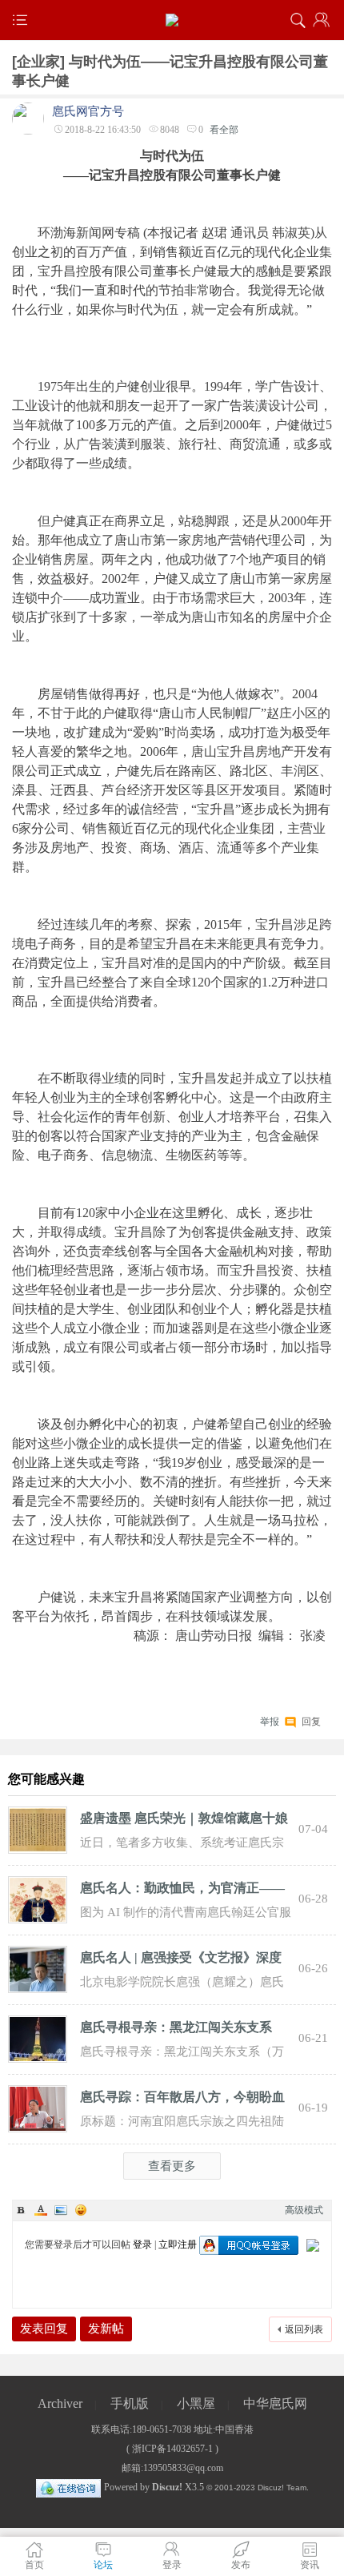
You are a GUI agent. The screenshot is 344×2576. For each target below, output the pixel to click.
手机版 (130, 2403)
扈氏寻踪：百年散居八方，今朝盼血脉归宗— (182, 2100)
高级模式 (304, 2210)
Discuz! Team (282, 2488)
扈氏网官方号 (88, 111)
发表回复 (44, 2329)
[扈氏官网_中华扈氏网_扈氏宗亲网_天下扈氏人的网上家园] (172, 20)
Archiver (60, 2403)
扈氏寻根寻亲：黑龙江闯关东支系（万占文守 (176, 2030)
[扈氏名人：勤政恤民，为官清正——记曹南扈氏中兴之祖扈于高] (38, 1899)
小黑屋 (196, 2403)
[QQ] (68, 2487)
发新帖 (106, 2329)
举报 (270, 1722)
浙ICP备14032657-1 (172, 2449)
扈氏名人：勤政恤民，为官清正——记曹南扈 (182, 1891)
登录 (142, 2244)
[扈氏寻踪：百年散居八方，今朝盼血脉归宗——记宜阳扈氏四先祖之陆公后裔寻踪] (38, 2108)
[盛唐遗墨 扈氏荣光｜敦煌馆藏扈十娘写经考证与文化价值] (38, 1829)
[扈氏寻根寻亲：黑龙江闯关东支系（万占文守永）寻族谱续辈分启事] (38, 2038)
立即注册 (178, 2244)
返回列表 (304, 2329)
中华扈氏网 (275, 2403)
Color (41, 2210)
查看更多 (172, 2166)
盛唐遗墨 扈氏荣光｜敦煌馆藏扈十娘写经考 (184, 1821)
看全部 (224, 130)
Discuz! (167, 2487)
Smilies (81, 2210)
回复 (311, 1720)
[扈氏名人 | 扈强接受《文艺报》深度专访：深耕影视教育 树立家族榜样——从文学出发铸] (38, 1968)
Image (61, 2210)
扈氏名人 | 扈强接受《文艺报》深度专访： (181, 1960)
